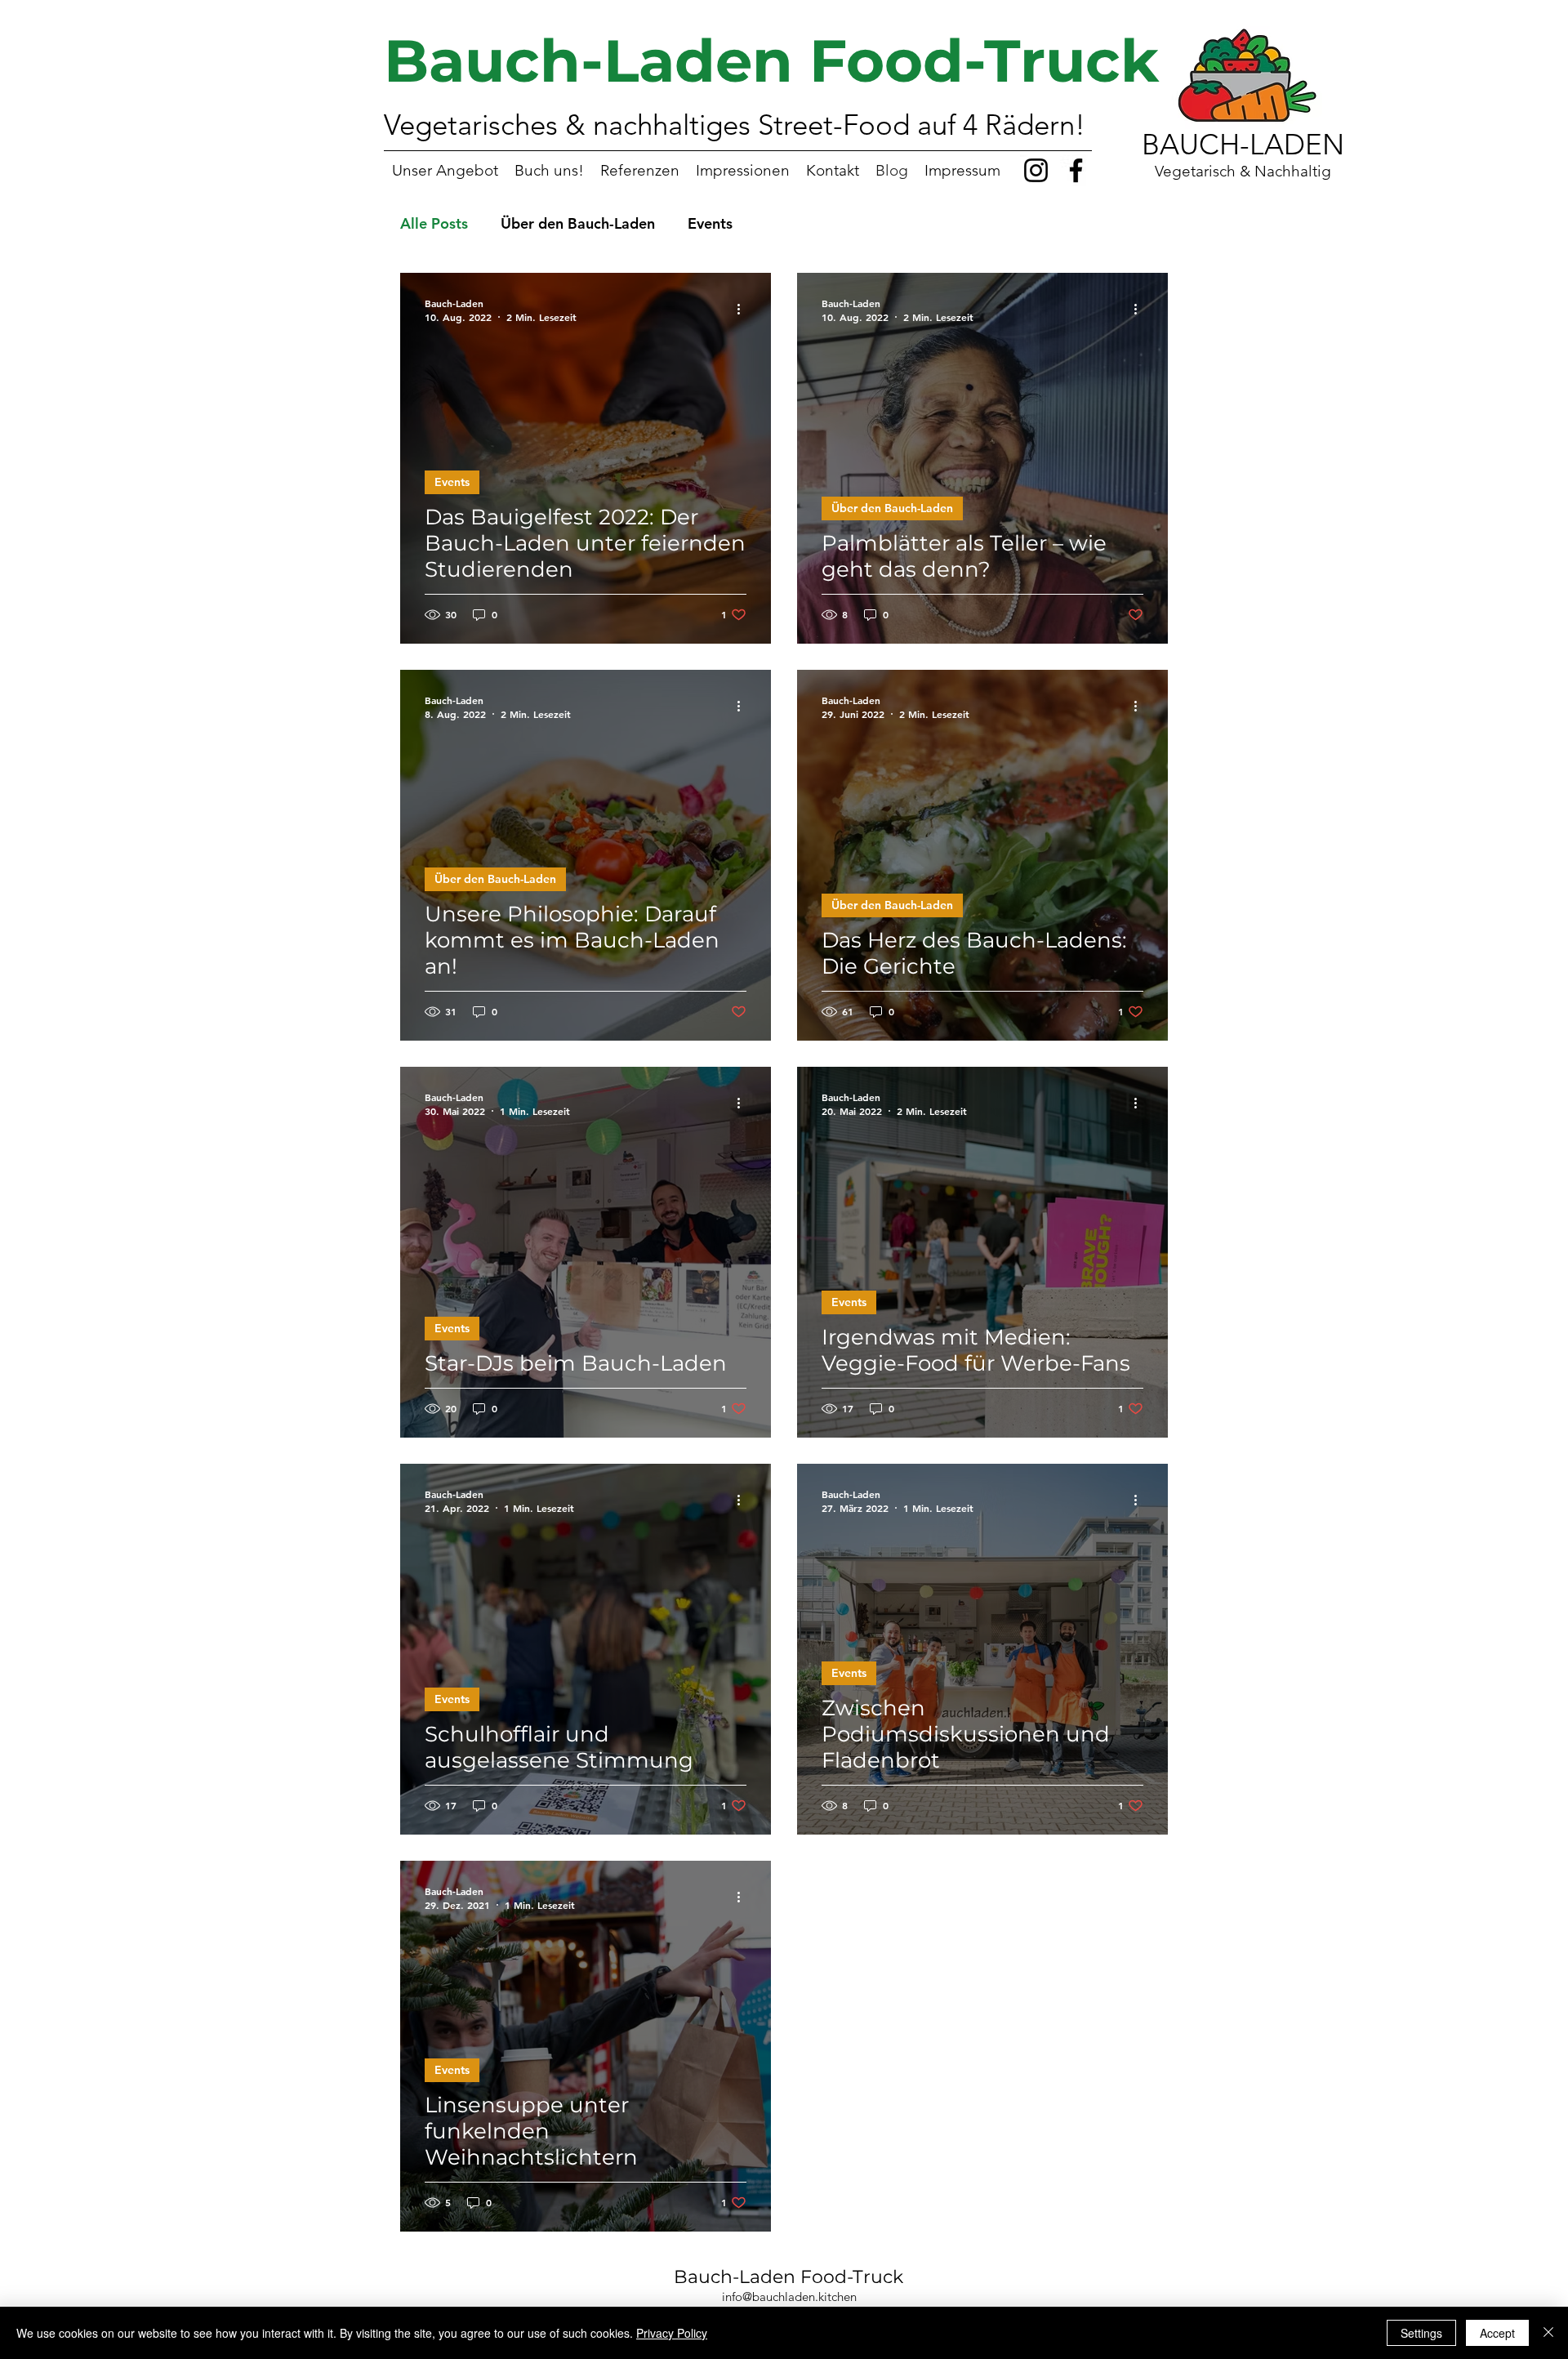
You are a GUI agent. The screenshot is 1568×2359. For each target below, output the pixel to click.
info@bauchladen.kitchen (789, 2297)
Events (710, 223)
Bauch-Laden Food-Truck (788, 2277)
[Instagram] (1036, 170)
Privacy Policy (672, 2333)
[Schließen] (1548, 2333)
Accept (1497, 2333)
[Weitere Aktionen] (744, 310)
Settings (1421, 2333)
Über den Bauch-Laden (578, 223)
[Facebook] (1076, 170)
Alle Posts (434, 223)
